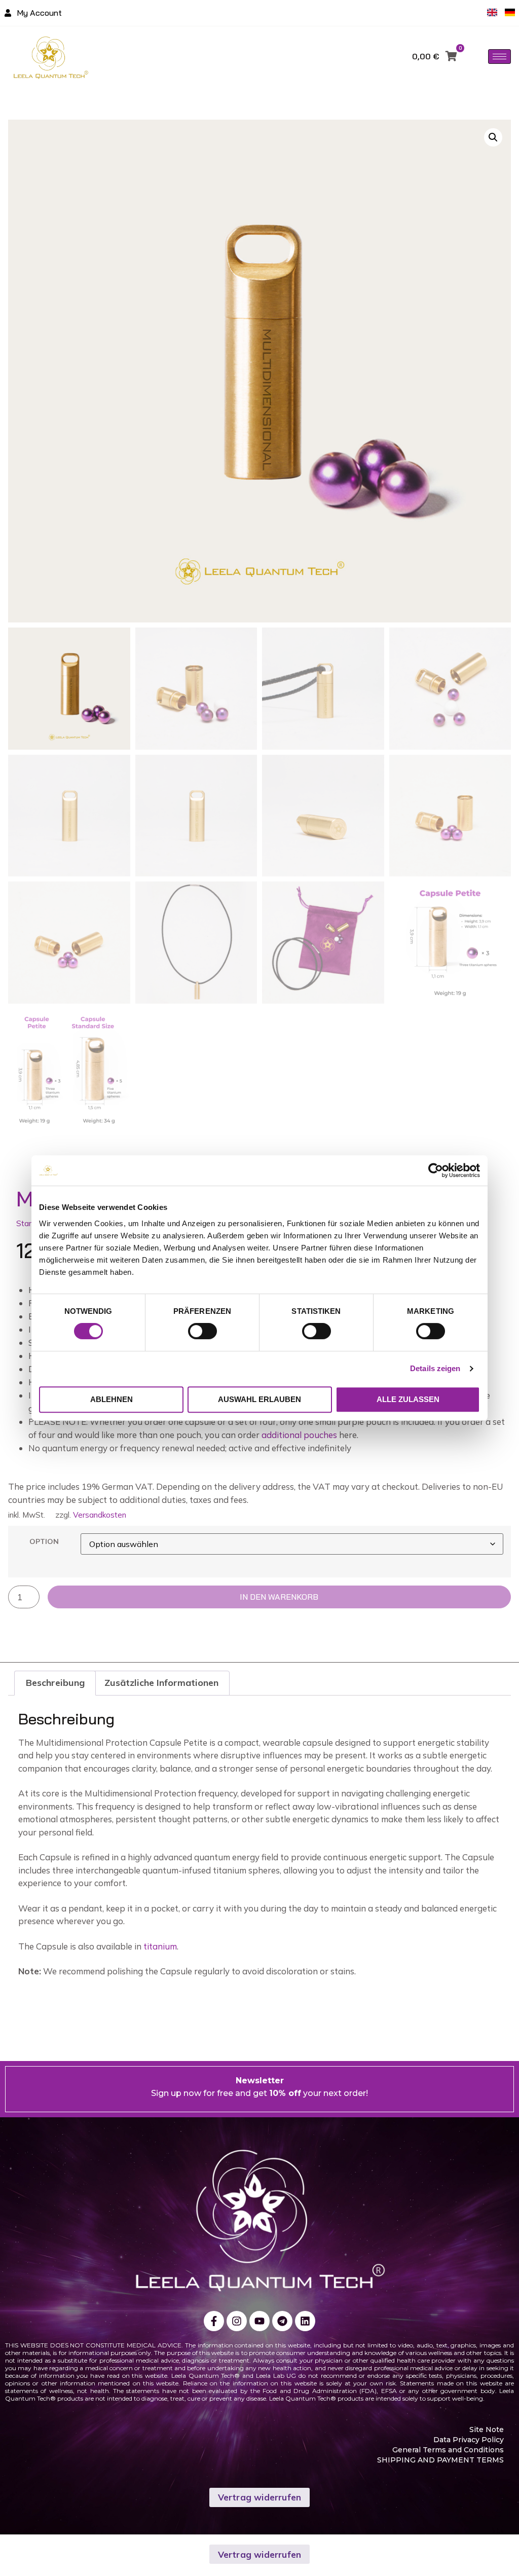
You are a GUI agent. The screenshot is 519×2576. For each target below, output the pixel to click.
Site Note (487, 2430)
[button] (493, 137)
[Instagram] (237, 2321)
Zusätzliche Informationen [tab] (161, 1683)
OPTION (44, 1541)
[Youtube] (259, 2321)
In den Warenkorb (279, 1597)
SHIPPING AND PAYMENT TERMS (440, 2460)
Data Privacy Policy (469, 2440)
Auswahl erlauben (259, 1399)
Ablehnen (112, 1399)
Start (25, 1223)
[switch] (202, 1331)
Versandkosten (100, 1515)
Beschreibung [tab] (55, 1683)
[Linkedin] (305, 2321)
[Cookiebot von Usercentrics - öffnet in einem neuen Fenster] (436, 1170)
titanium (160, 1946)
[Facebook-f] (214, 2321)
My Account (39, 13)
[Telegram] (282, 2321)
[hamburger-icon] (499, 57)
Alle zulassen (408, 1399)
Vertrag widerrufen (260, 2497)
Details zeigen (435, 1368)
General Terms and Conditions (448, 2450)
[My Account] (8, 13)
